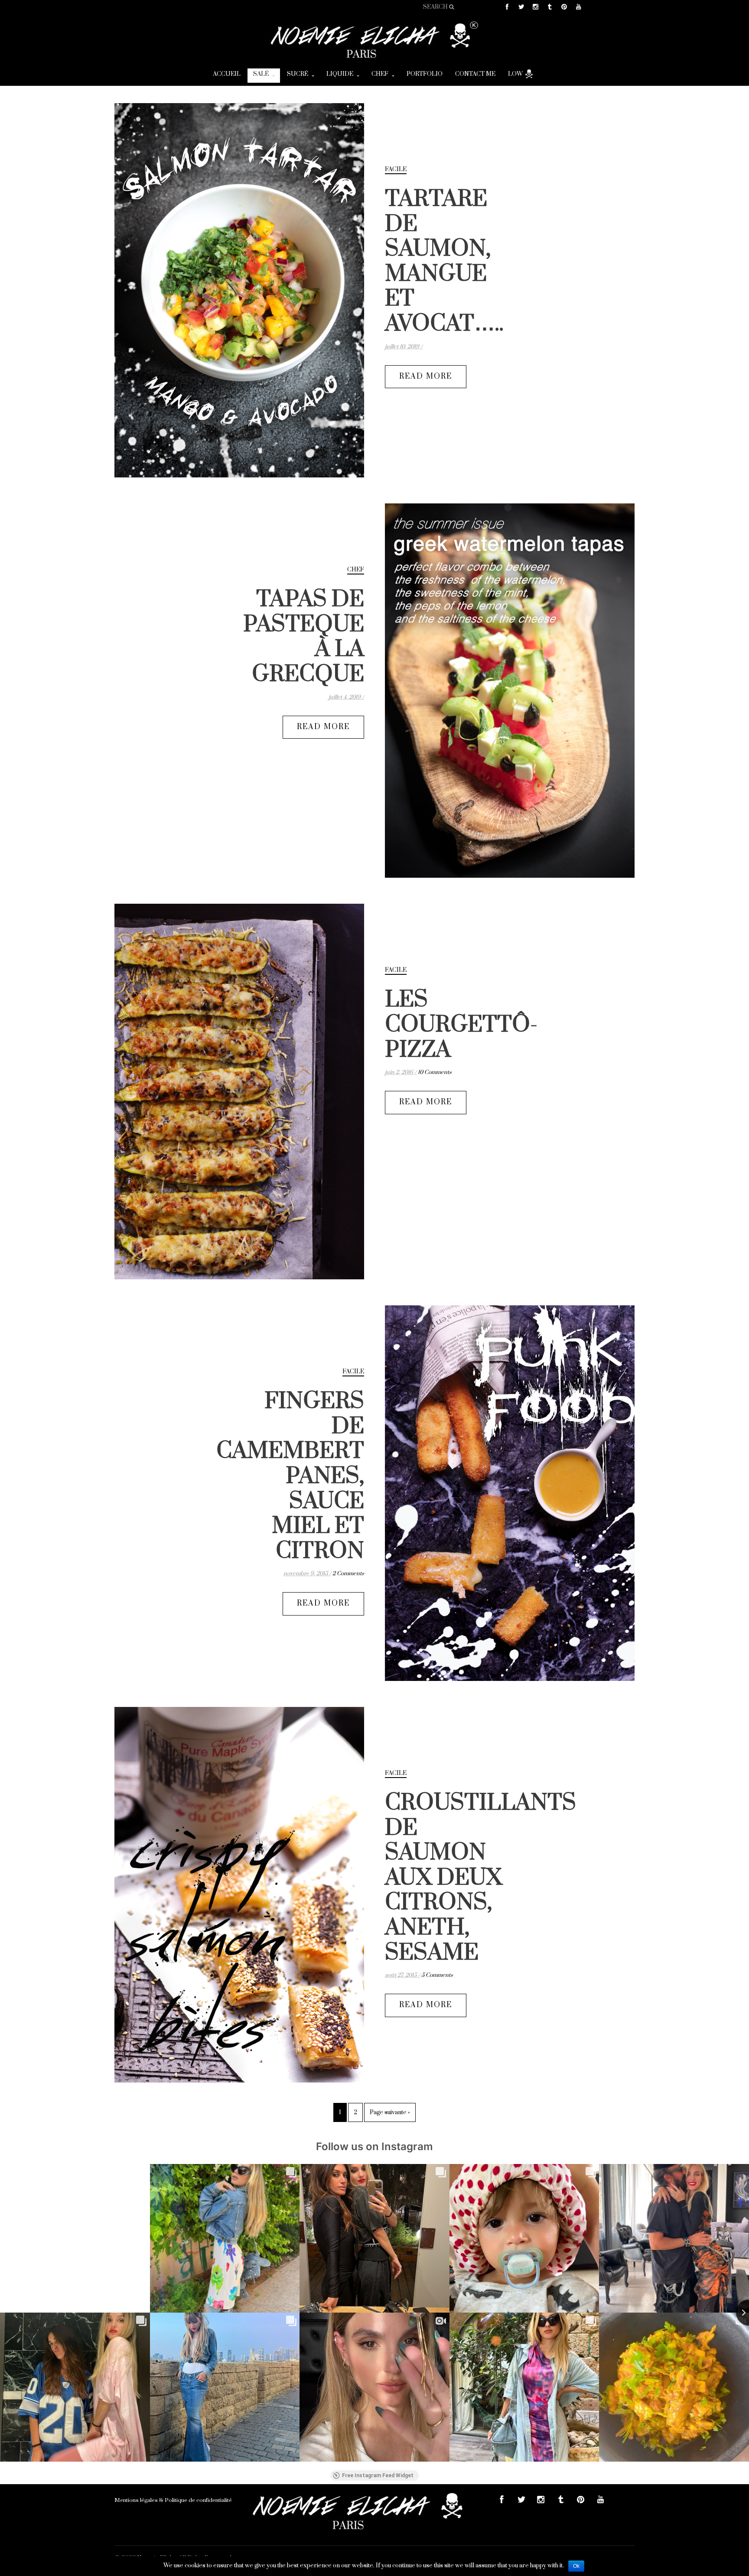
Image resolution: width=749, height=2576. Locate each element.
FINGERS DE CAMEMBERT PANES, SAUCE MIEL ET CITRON (290, 1476)
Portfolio (425, 74)
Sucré (298, 74)
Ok (576, 2566)
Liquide (340, 74)
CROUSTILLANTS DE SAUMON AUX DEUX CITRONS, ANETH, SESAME (480, 1878)
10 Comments (435, 1072)
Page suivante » (390, 2112)
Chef (380, 74)
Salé (261, 74)
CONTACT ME (475, 74)
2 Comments (348, 1574)
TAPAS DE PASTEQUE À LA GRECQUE (304, 637)
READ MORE (426, 376)
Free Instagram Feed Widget (378, 2475)
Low (516, 74)
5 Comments (437, 1975)
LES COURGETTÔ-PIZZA (461, 1025)
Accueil (227, 74)
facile (396, 169)
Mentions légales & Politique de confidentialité (173, 2500)
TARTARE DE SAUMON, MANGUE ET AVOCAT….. (444, 261)
